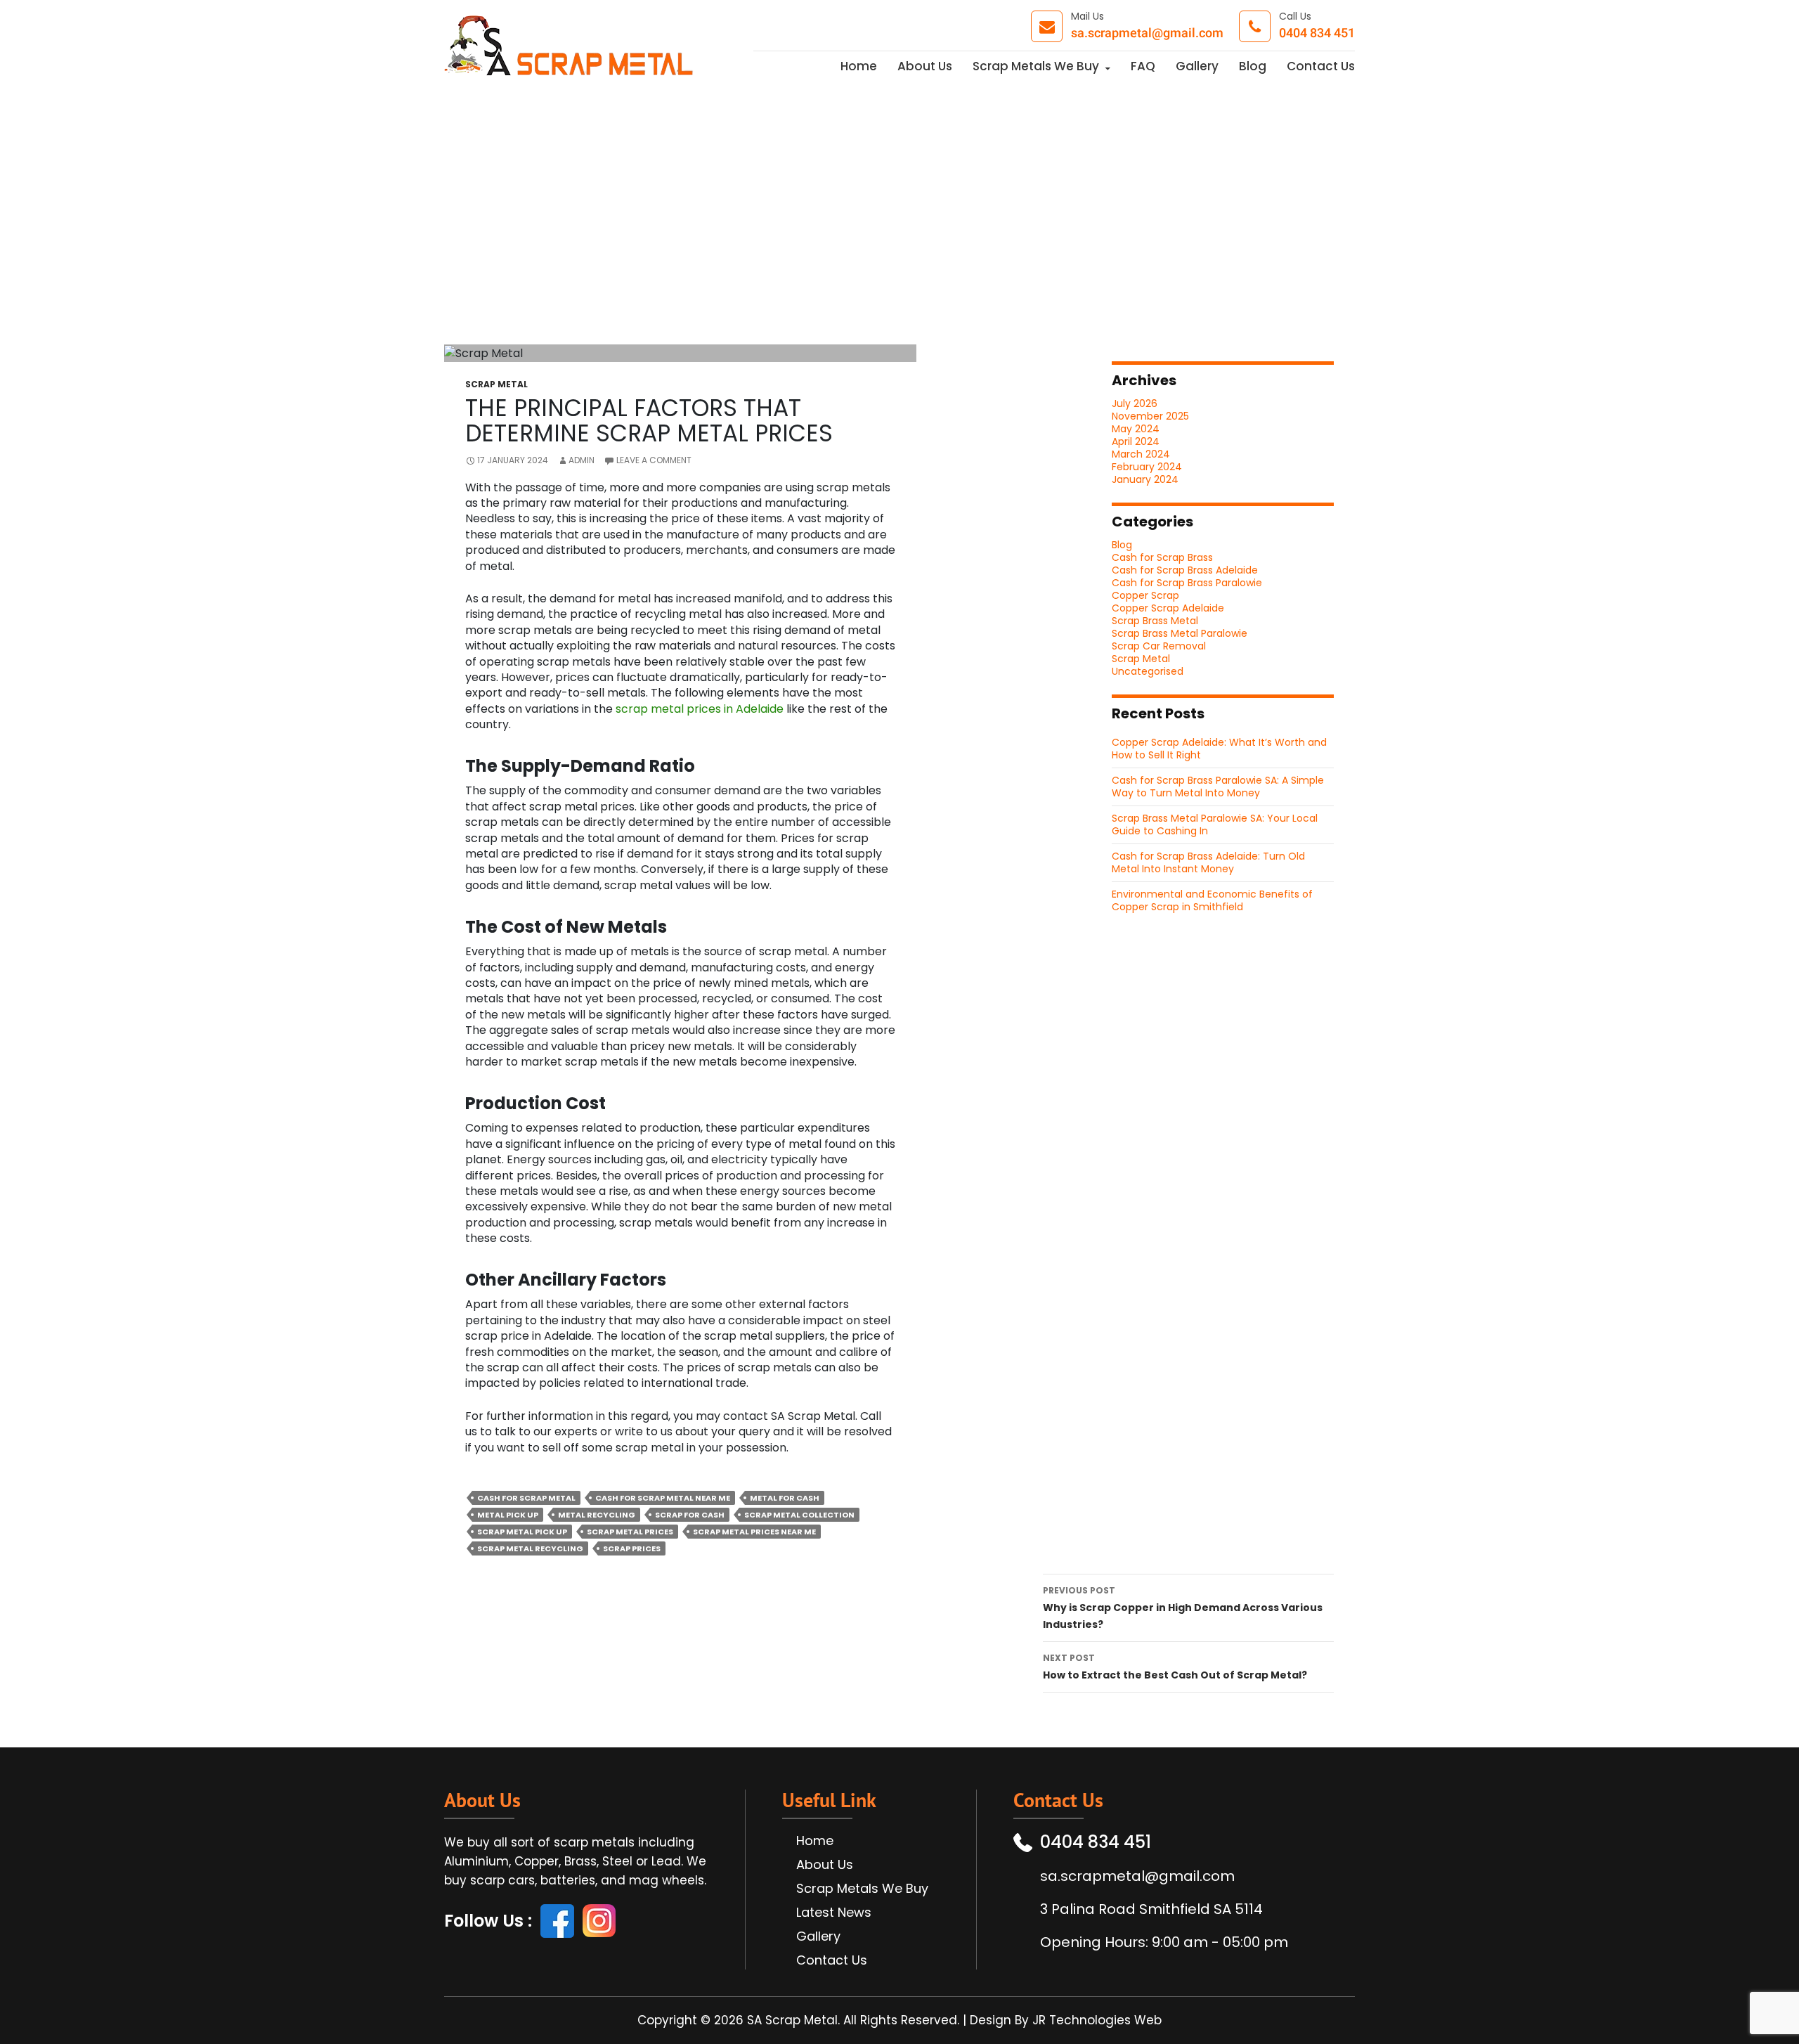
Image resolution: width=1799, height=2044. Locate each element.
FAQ (1143, 67)
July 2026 (1135, 403)
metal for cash (785, 1498)
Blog (1253, 67)
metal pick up (508, 1515)
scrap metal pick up (522, 1532)
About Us (925, 67)
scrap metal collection (799, 1515)
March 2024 (1141, 454)
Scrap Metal (496, 384)
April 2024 (1136, 441)
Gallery (1197, 67)
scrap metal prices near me (754, 1532)
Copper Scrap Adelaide (1168, 608)
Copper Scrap (1145, 595)
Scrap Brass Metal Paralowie (1180, 633)
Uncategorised (1148, 671)
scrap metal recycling (530, 1548)
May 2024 (1136, 429)
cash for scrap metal (526, 1498)
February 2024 (1147, 467)
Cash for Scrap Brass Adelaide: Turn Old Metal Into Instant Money (1208, 862)
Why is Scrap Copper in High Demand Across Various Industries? (1183, 1608)
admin (582, 460)
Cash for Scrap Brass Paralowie (1187, 583)
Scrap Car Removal (1159, 646)
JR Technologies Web (1097, 2020)
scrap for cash (690, 1515)
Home (859, 67)
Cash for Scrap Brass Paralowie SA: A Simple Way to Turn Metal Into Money (1218, 787)
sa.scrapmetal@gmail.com (1147, 34)
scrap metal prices (630, 1532)
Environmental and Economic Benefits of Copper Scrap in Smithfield (1212, 900)
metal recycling (597, 1515)
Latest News (834, 1913)
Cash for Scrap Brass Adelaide (1185, 570)
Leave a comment (654, 460)
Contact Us (1321, 67)
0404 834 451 (1317, 34)
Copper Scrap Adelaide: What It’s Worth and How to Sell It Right (1219, 749)
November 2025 (1150, 416)
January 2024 (1145, 479)
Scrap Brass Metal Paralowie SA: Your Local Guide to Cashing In (1215, 824)
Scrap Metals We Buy (1036, 67)
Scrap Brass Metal (1155, 621)
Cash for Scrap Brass (1162, 557)
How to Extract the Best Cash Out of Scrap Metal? (1175, 1667)
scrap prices (632, 1548)
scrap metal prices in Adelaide (700, 709)
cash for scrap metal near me (663, 1498)
